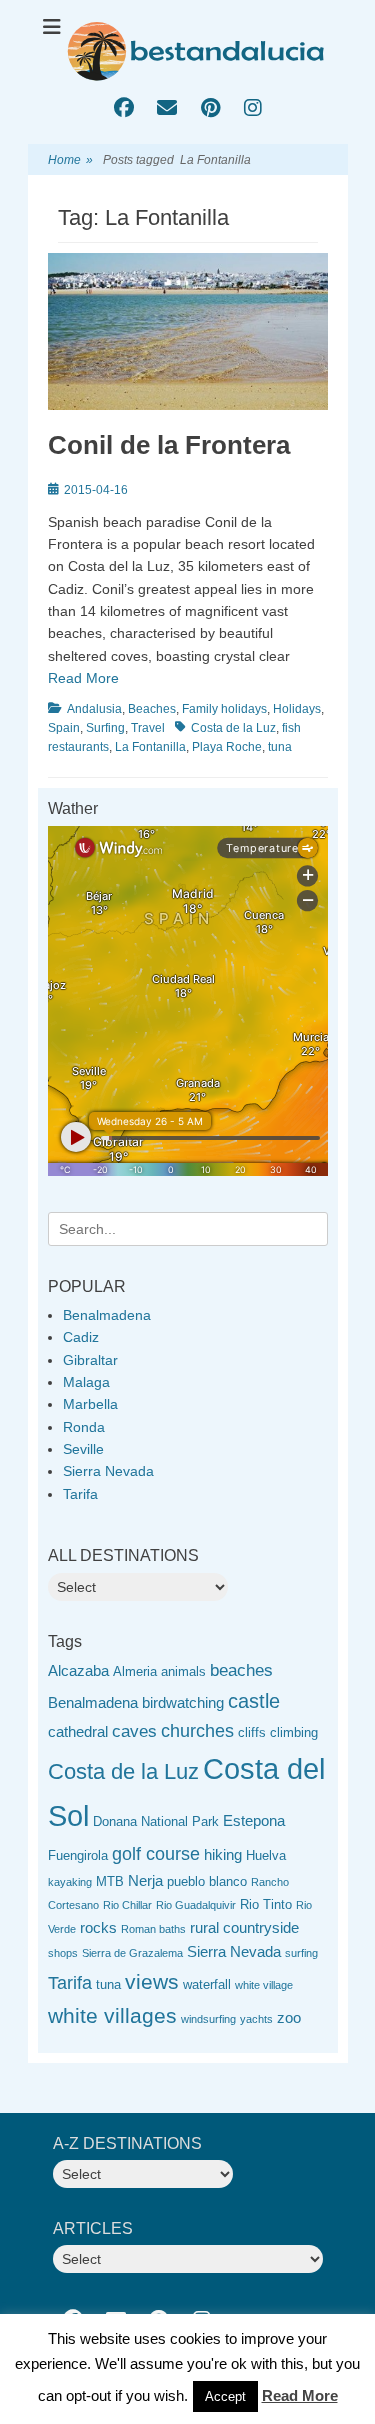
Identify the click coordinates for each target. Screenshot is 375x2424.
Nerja (145, 1880)
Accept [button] (225, 2396)
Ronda (84, 1427)
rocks (98, 1927)
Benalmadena (107, 1315)
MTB (110, 1881)
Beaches (152, 709)
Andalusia (94, 709)
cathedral (78, 1731)
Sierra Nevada (108, 1471)
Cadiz (81, 1337)
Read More (83, 678)
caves (134, 1731)
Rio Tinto (266, 1904)
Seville (83, 1449)
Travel (148, 728)
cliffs (252, 1732)
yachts (256, 2019)
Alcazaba (78, 1670)
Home (70, 160)
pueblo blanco (207, 1881)
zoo (289, 2017)
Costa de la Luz (233, 728)
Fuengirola (78, 1855)
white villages (112, 2015)
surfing (301, 1953)
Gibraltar (90, 1360)
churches (197, 1731)
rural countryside (244, 1927)
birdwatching (183, 1702)
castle (254, 1701)
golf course (156, 1854)
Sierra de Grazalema (132, 1953)
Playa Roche (227, 747)
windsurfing (208, 2019)
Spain (64, 728)
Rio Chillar (127, 1905)
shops (63, 1953)
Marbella (90, 1404)
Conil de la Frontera (169, 445)
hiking (223, 1854)
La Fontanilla (150, 747)
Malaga (86, 1382)
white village (264, 1985)
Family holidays (224, 709)
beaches (241, 1670)
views (152, 1981)
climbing (294, 1732)
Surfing (105, 728)
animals (183, 1671)
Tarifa (80, 1494)
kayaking (70, 1882)
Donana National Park (156, 1821)
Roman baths (153, 1929)
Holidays (297, 709)
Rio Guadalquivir (196, 1905)
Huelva (266, 1855)
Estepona (254, 1820)
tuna (280, 747)
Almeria (135, 1671)
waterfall (207, 1984)
